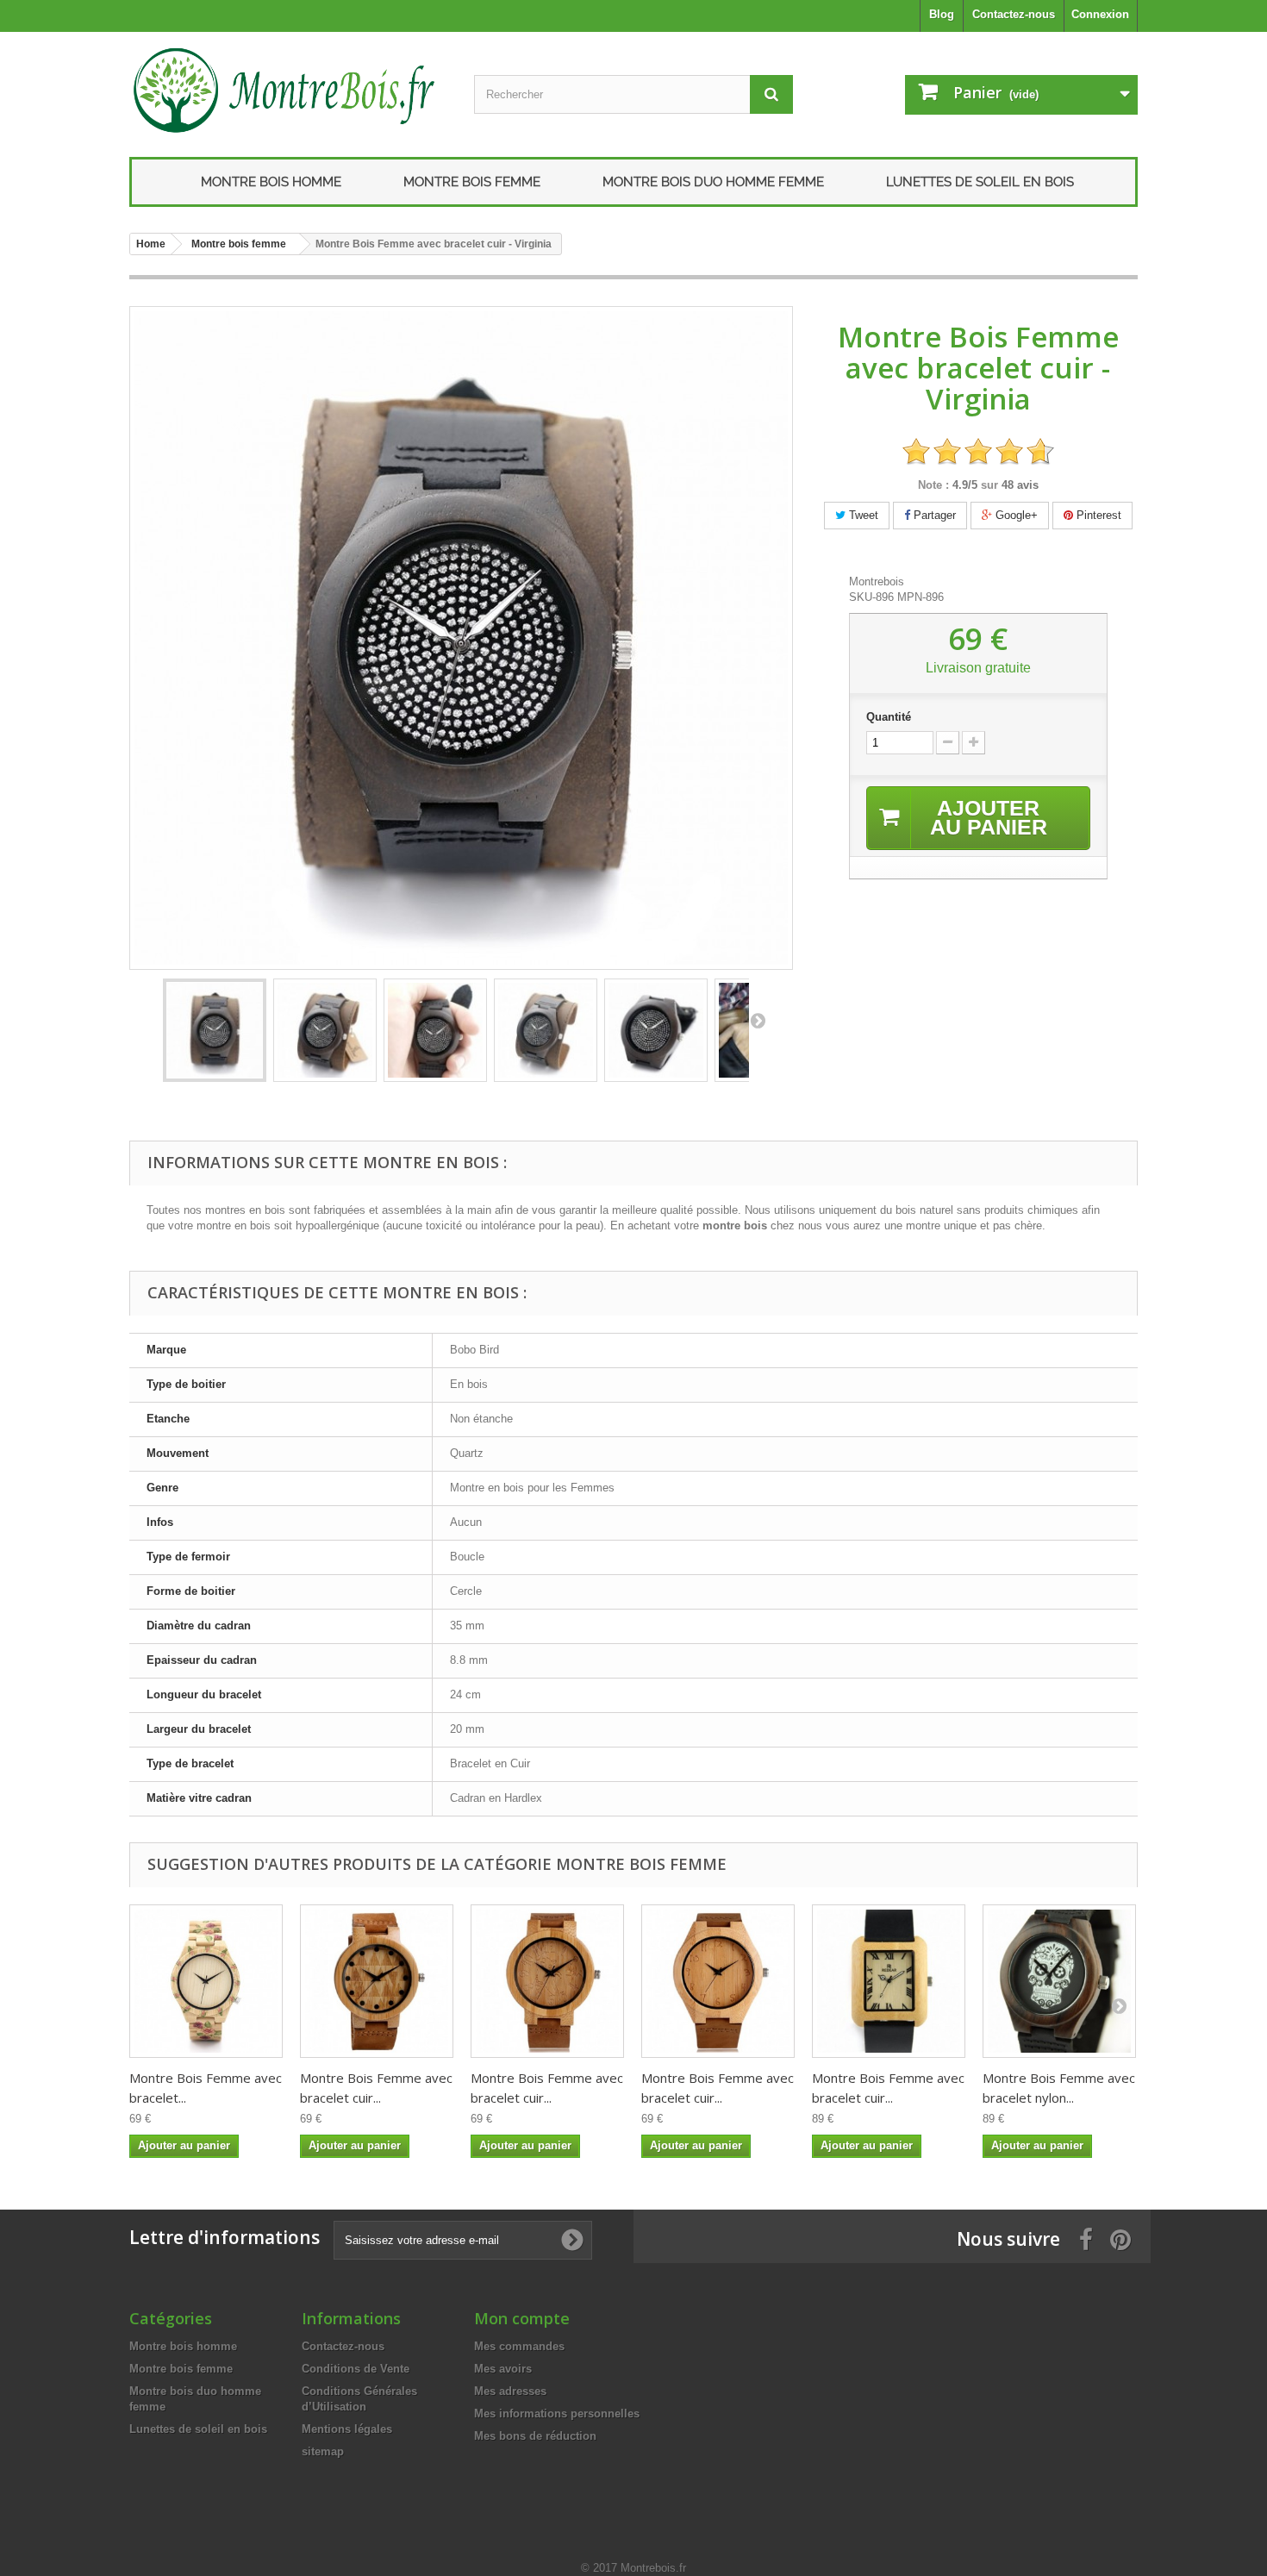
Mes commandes (519, 2346)
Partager (933, 515)
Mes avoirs (503, 2369)
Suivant (758, 1020)
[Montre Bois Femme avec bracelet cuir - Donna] (547, 1981)
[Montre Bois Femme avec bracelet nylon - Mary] (1059, 1981)
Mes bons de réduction (535, 2436)
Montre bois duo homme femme (713, 182)
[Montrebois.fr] (289, 90)
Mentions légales (347, 2429)
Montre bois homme (271, 182)
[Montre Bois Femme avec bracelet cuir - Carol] (377, 1981)
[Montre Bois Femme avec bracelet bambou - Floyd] (206, 1981)
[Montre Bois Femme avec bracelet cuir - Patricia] (889, 1981)
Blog (942, 14)
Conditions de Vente (356, 2369)
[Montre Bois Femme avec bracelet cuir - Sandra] (718, 1981)
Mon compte (522, 2318)
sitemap (323, 2451)
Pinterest (1097, 515)
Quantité (889, 717)
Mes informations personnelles (557, 2413)
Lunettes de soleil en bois (980, 182)
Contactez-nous (1014, 14)
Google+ (1015, 515)
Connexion (1100, 14)
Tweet (862, 515)
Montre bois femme (472, 182)
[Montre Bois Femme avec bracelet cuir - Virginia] (215, 1030)
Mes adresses (510, 2391)
